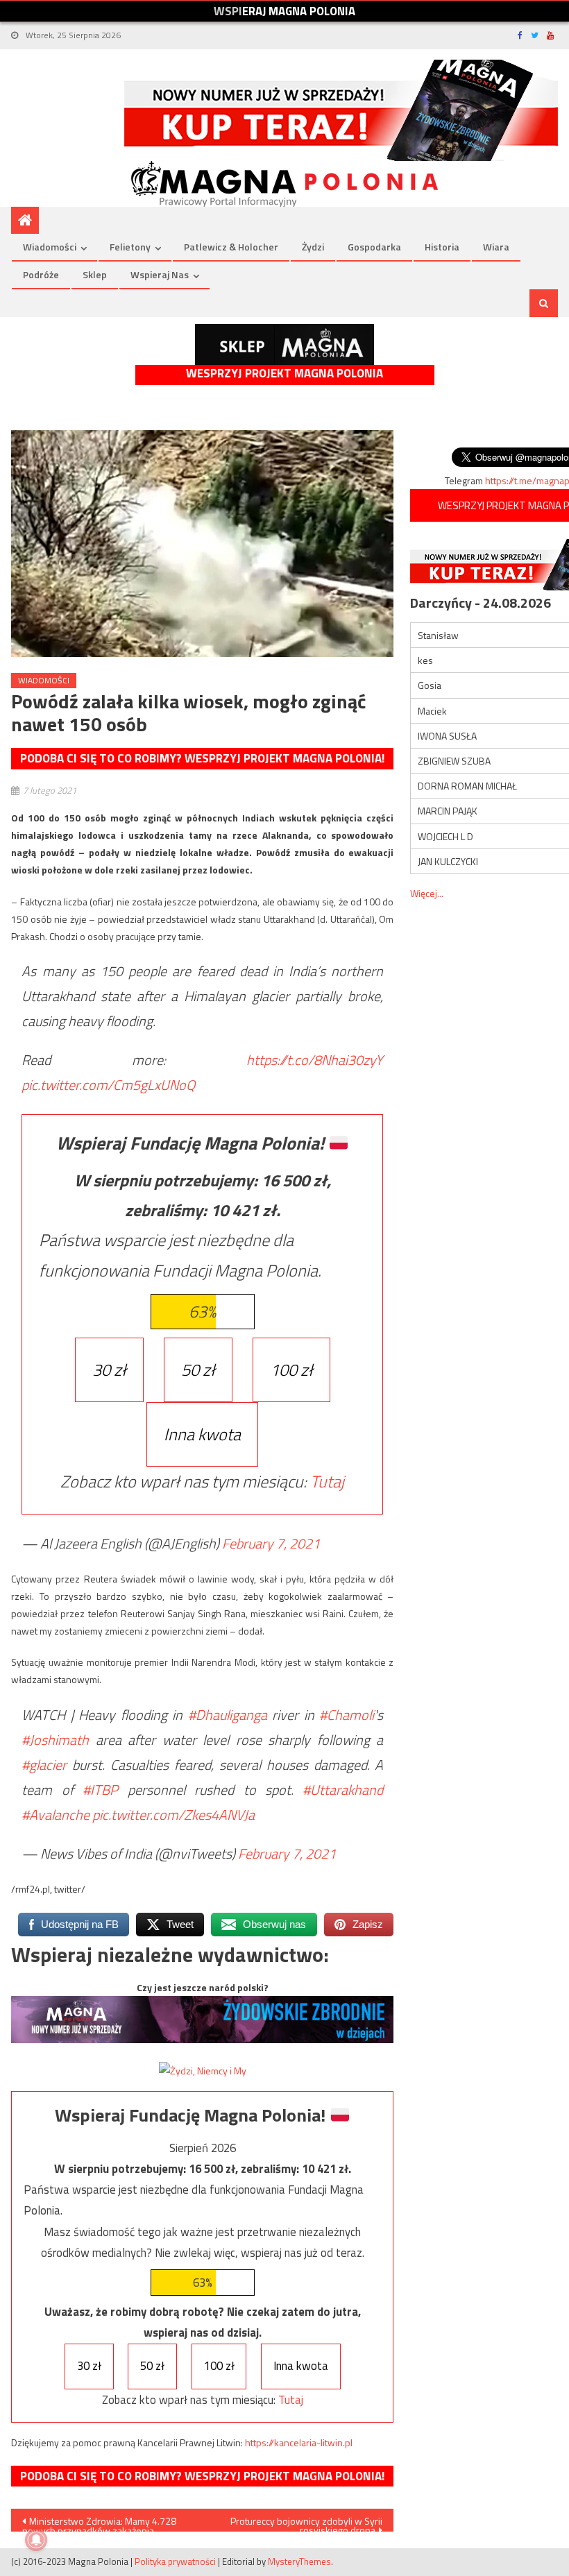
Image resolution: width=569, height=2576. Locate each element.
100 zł (291, 1370)
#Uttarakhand (343, 1790)
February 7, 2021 (271, 1543)
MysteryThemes (299, 2561)
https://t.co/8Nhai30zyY (315, 1060)
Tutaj (327, 1481)
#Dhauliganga (228, 1715)
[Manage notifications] (36, 2540)
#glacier (44, 1765)
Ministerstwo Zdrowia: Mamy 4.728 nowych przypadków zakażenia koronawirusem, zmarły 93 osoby (99, 2523)
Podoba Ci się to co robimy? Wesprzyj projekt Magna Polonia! (202, 758)
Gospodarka (374, 247)
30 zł (109, 1370)
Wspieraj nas (160, 274)
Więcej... (427, 893)
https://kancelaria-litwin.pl (299, 2442)
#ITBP (100, 1790)
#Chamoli (347, 1715)
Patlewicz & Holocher (231, 247)
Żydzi (313, 247)
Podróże (41, 274)
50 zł (198, 1370)
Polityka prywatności (175, 2561)
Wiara (496, 247)
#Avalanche (56, 1815)
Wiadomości (50, 247)
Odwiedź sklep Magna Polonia (284, 344)
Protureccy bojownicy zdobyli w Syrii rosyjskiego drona (306, 2523)
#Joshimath (55, 1740)
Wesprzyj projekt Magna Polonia (284, 374)
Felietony (130, 247)
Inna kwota (202, 1434)
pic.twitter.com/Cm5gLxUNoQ (108, 1085)
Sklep (95, 274)
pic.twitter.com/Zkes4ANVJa (173, 1815)
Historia (442, 247)
